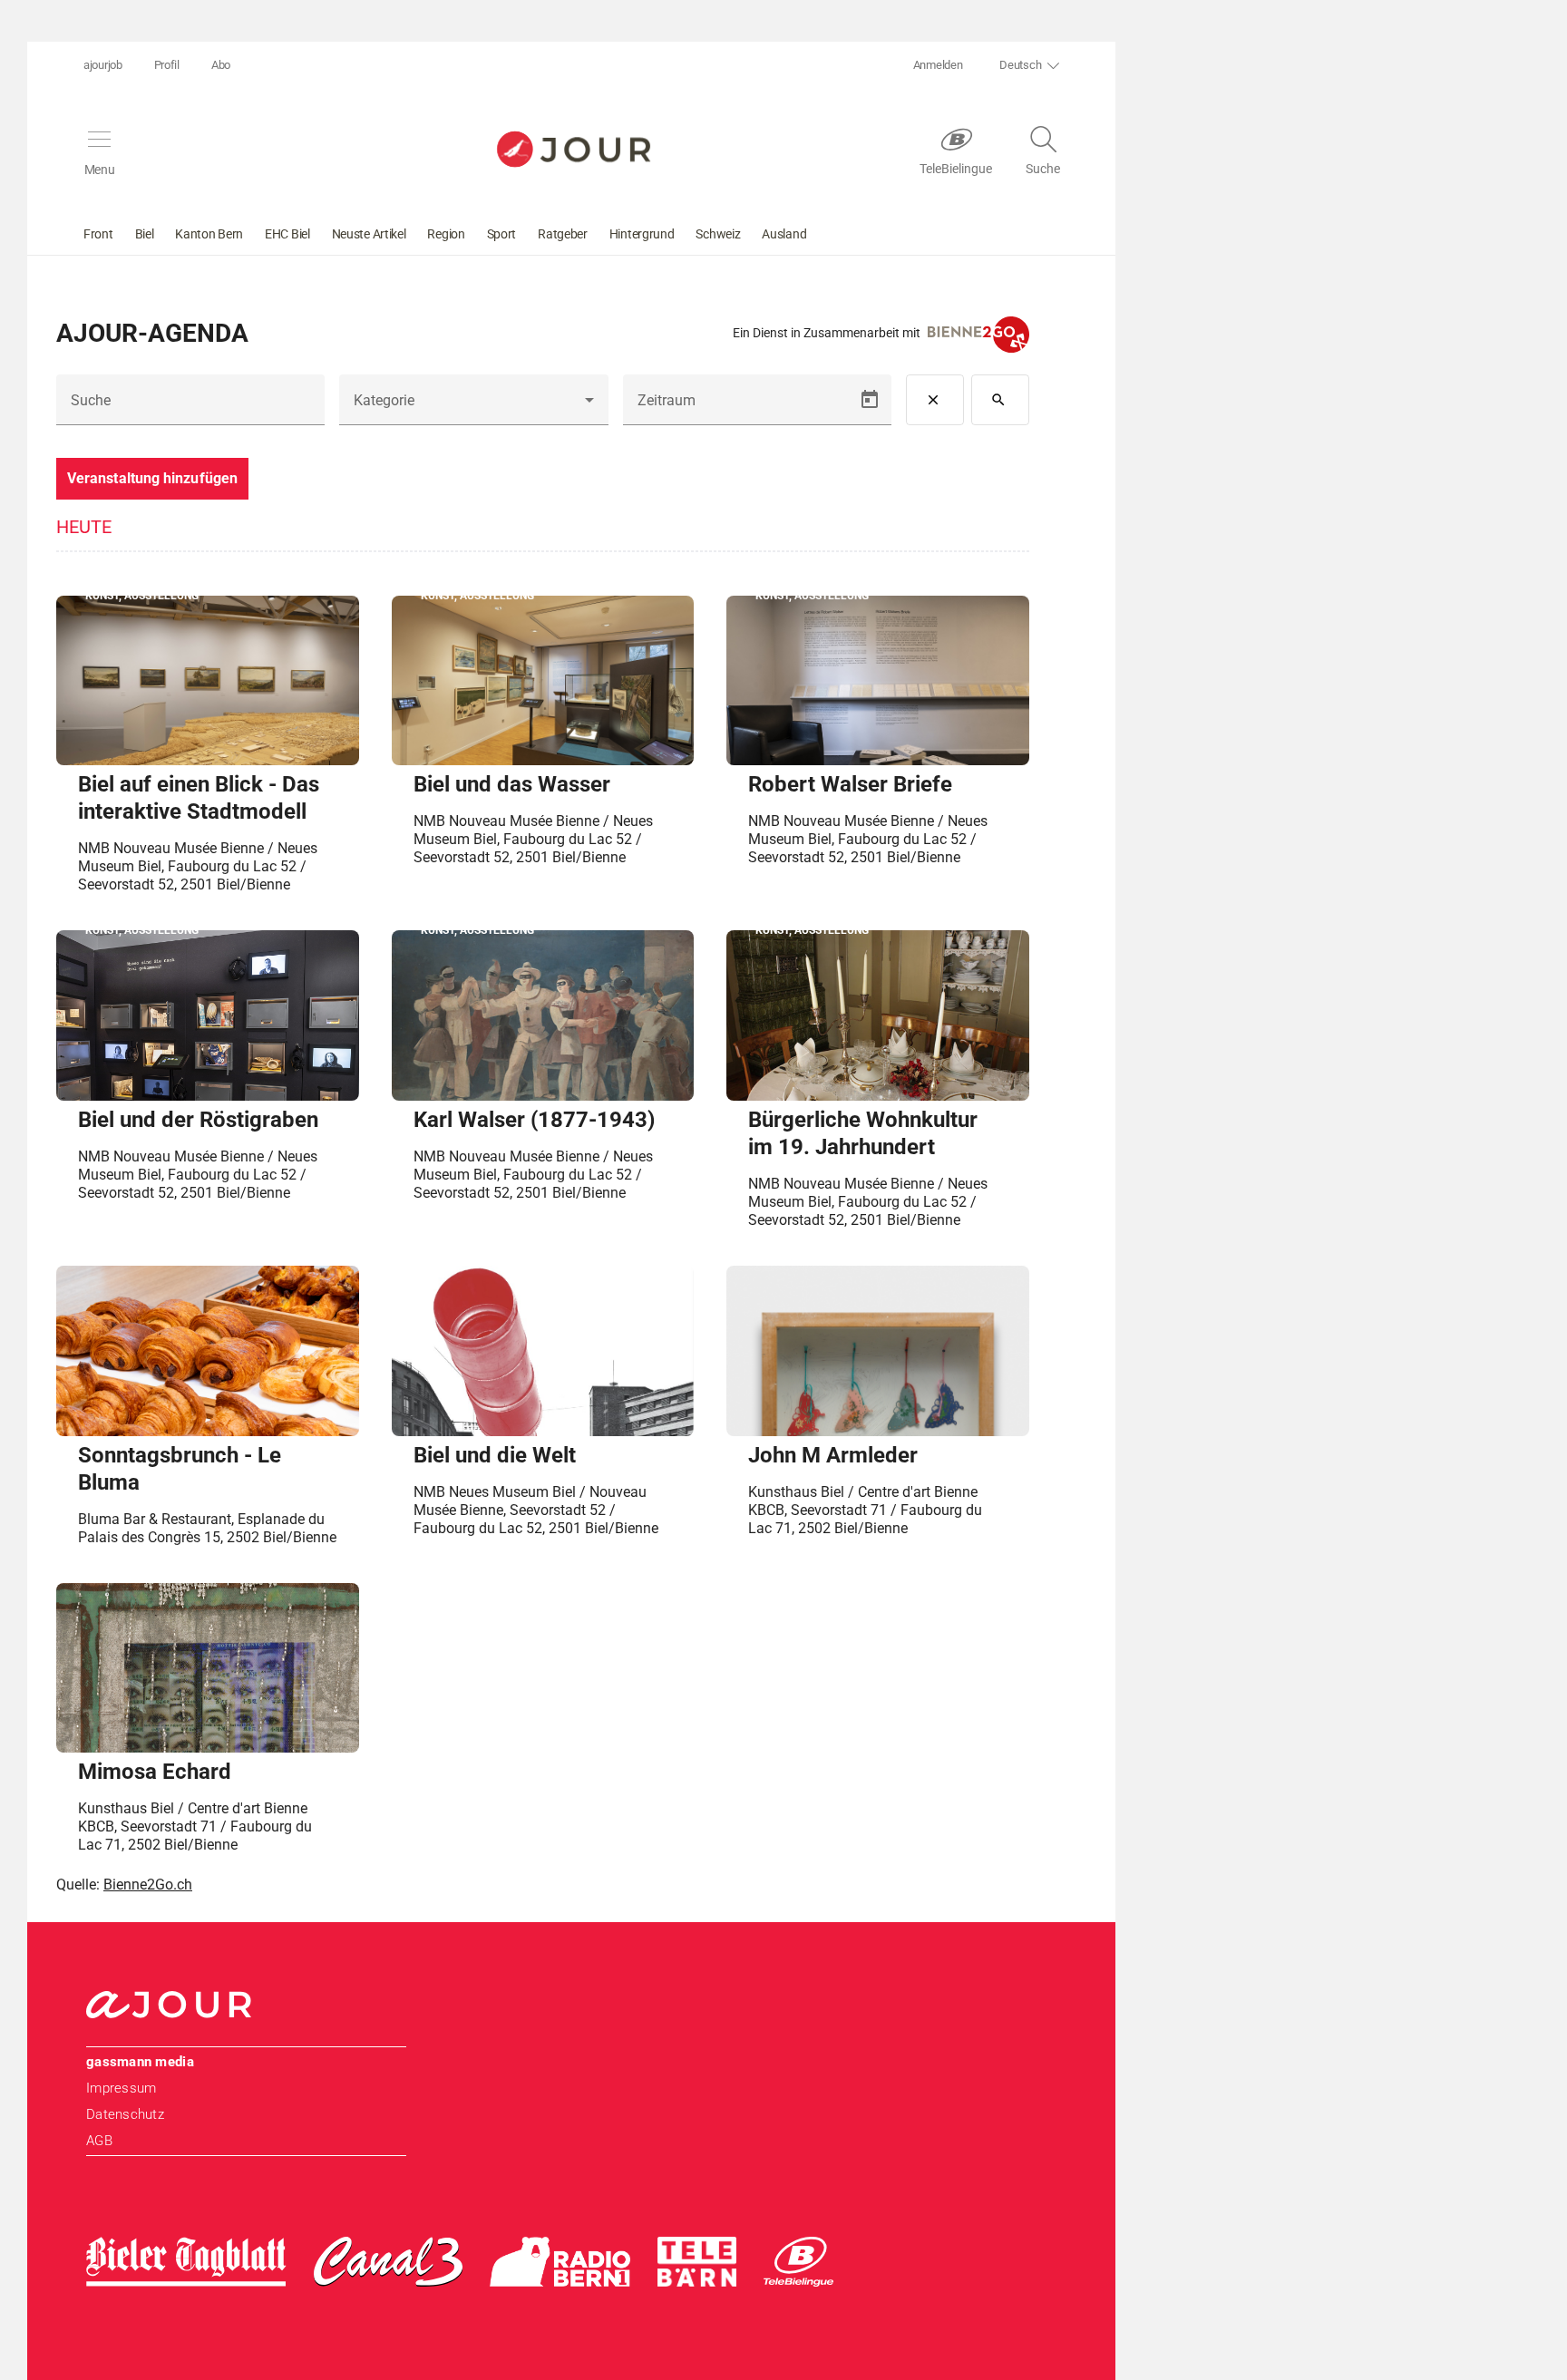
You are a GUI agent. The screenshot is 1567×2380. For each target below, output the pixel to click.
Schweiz (718, 234)
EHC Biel (287, 234)
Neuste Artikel (369, 234)
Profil (167, 65)
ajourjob (103, 65)
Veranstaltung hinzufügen (152, 478)
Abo (221, 65)
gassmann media (140, 2062)
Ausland (784, 234)
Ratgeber (563, 234)
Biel (145, 234)
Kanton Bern (209, 234)
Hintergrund (642, 234)
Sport (502, 234)
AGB (99, 2141)
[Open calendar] (870, 400)
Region (446, 234)
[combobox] (473, 407)
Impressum (121, 2088)
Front (98, 234)
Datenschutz (125, 2114)
